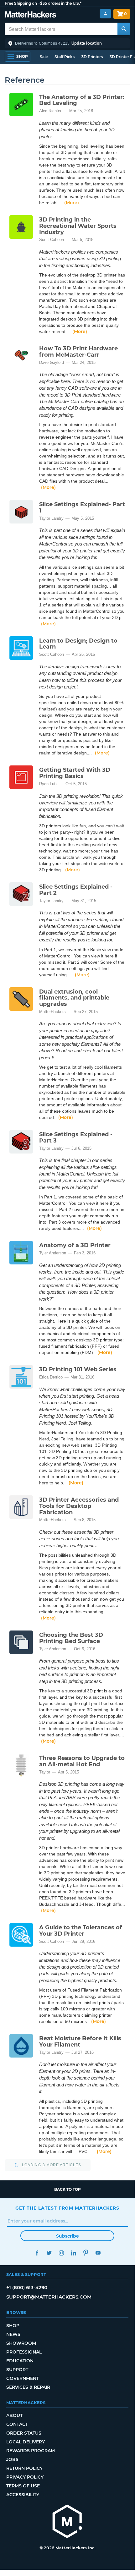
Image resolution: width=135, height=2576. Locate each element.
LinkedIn (73, 2253)
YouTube (98, 2253)
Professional (24, 2352)
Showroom (21, 2343)
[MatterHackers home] (31, 15)
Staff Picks (65, 57)
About (14, 2415)
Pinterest (86, 2253)
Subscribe (67, 2236)
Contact (17, 2424)
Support (17, 2370)
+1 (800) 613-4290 (27, 2287)
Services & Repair (28, 2387)
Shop (13, 2326)
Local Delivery (26, 2442)
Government (23, 2378)
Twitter (49, 2253)
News (13, 2334)
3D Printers (92, 57)
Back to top (67, 2189)
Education (20, 2361)
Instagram (61, 2253)
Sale (44, 57)
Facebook (37, 2253)
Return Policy (24, 2468)
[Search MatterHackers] (124, 29)
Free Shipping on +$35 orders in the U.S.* (43, 3)
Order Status (24, 2433)
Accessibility (23, 2495)
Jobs (12, 2459)
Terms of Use (23, 2486)
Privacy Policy (25, 2477)
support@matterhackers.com (49, 2297)
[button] (67, 43)
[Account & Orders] (105, 14)
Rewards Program (31, 2451)
